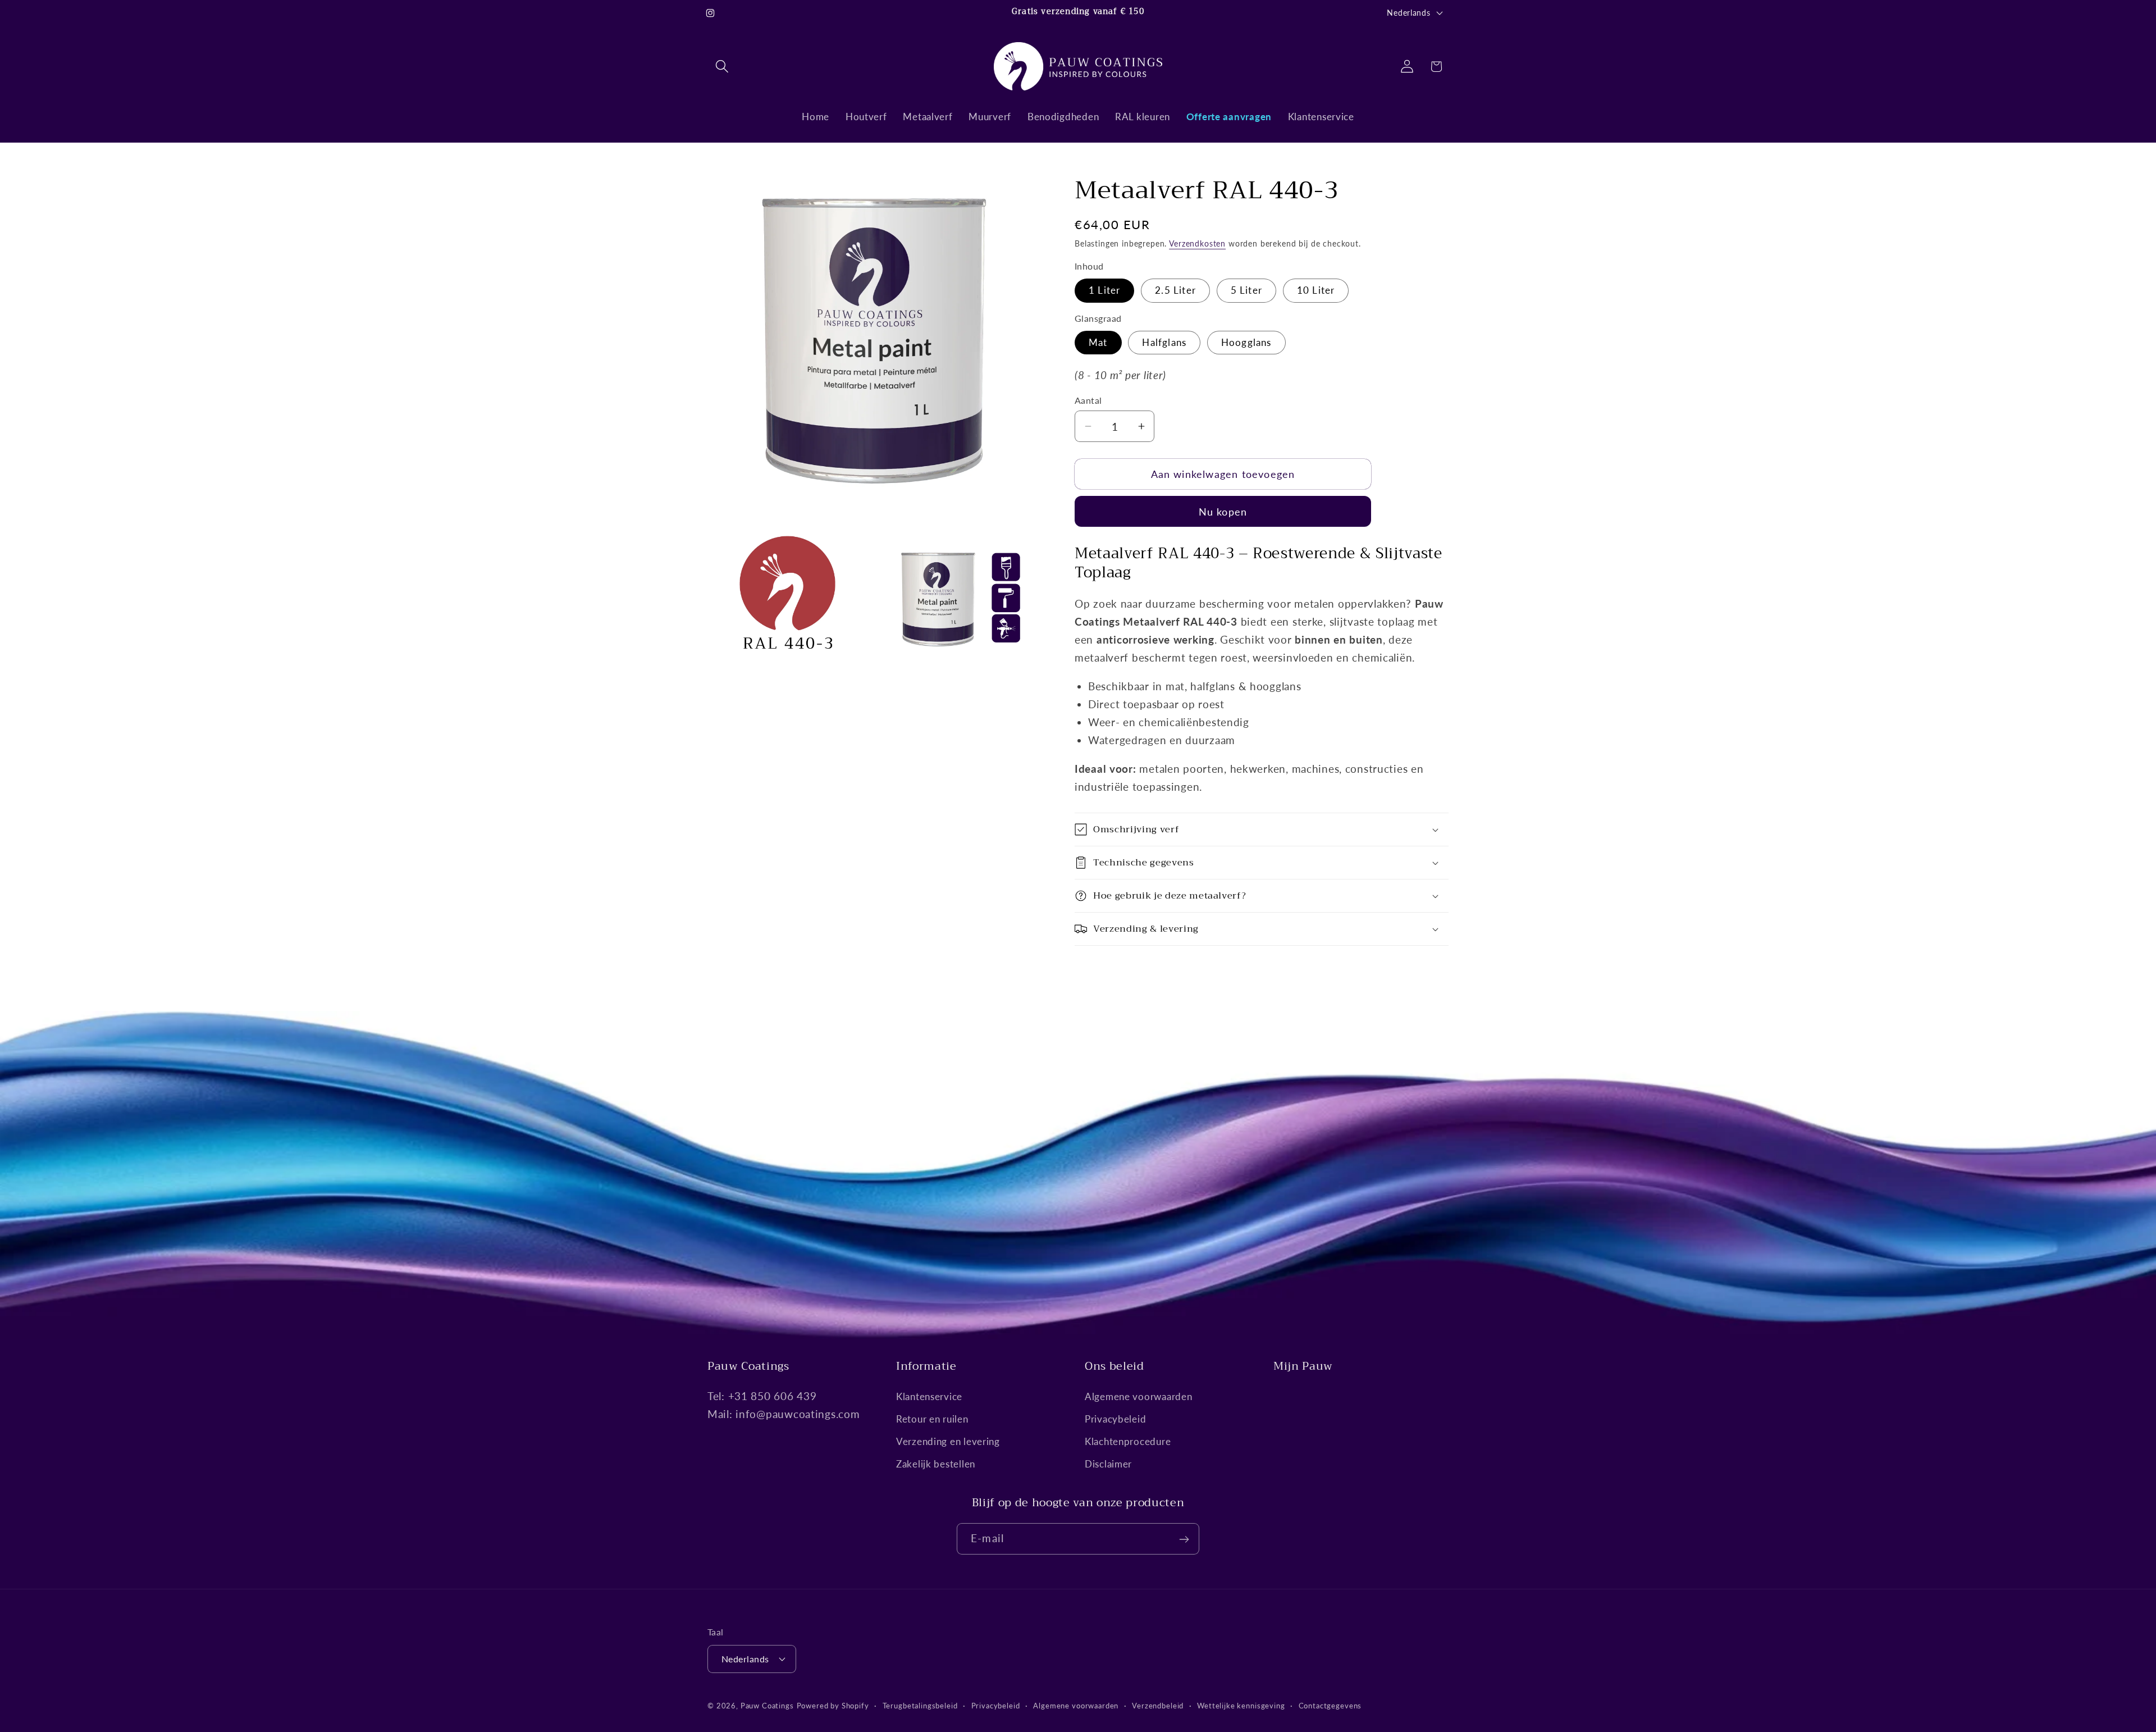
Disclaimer (1108, 1464)
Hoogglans (1246, 342)
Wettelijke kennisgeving (1241, 1705)
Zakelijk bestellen (936, 1464)
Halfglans (1164, 342)
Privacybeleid (1115, 1419)
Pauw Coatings (767, 1705)
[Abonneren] (1184, 1539)
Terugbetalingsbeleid (920, 1705)
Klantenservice (929, 1396)
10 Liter (1316, 290)
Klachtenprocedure (1128, 1441)
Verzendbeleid (1158, 1705)
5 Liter (1246, 290)
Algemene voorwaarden (1138, 1396)
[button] (722, 67)
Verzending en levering (948, 1441)
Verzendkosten (1197, 243)
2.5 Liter (1175, 290)
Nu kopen (1223, 512)
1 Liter (1104, 290)
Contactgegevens (1330, 1705)
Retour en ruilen (932, 1419)
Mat (1098, 342)
